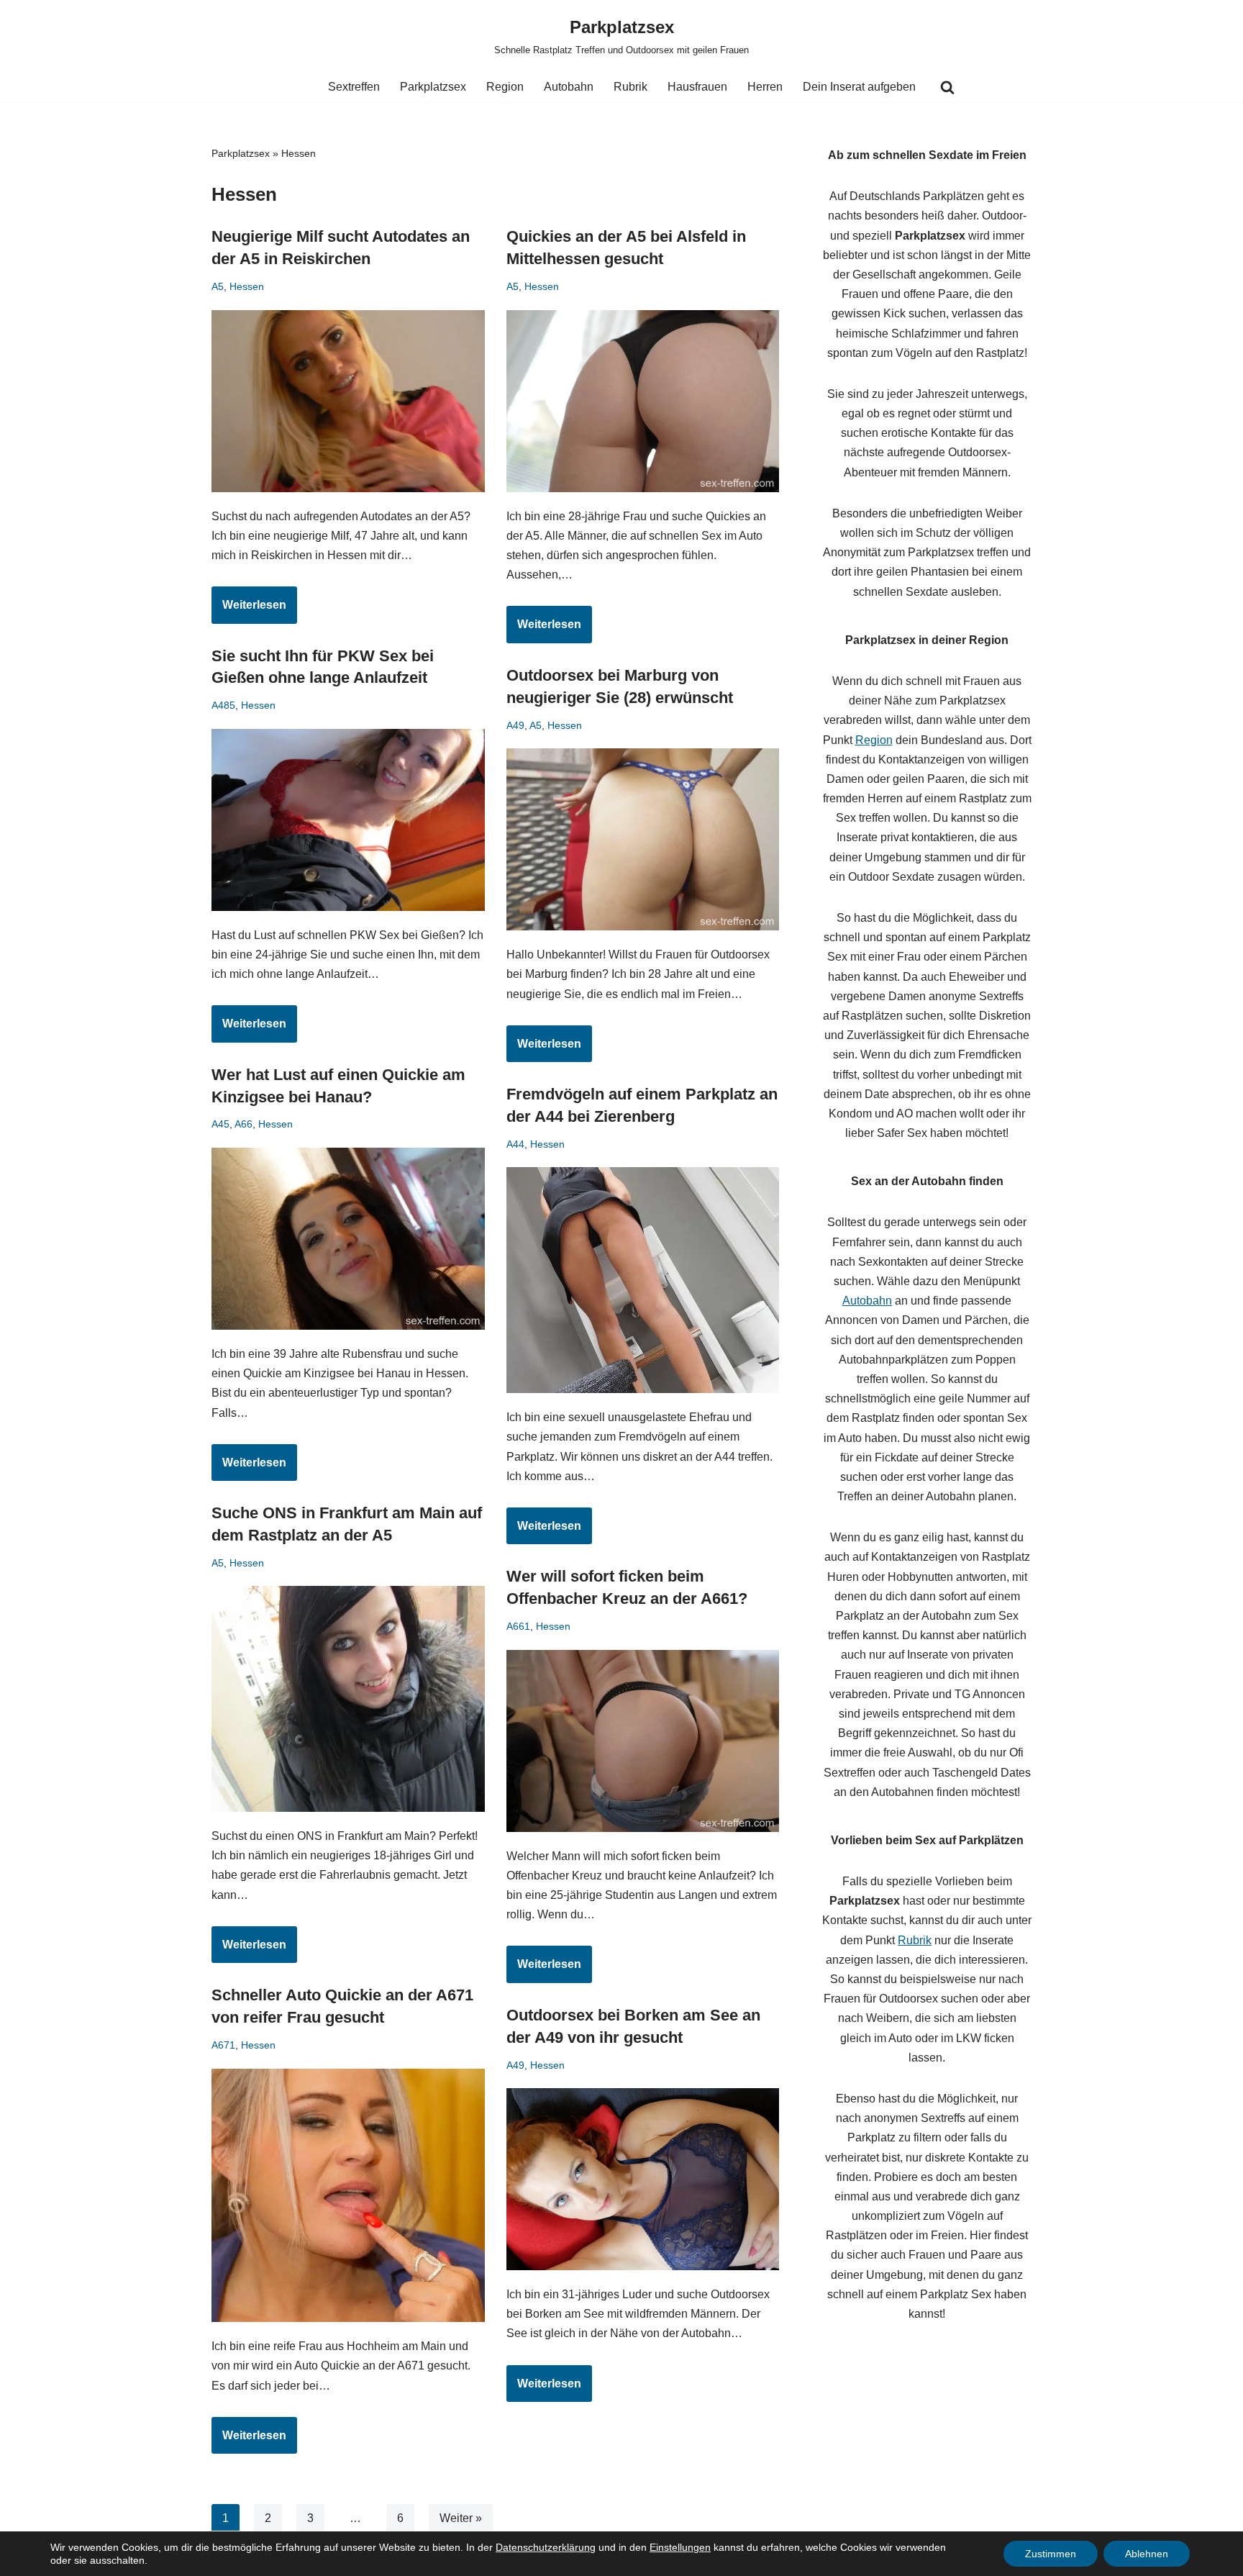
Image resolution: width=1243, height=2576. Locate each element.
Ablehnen (1147, 2554)
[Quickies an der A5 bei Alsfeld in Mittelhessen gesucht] (643, 401)
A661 (518, 1626)
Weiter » (461, 2518)
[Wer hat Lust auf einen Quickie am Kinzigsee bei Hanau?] (348, 1239)
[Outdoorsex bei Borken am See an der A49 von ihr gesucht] (643, 2179)
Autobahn (569, 87)
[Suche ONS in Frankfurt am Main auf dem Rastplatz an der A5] (348, 1699)
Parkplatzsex (433, 87)
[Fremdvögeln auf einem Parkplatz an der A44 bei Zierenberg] (643, 1280)
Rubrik (630, 87)
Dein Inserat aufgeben (859, 87)
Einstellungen (680, 2547)
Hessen (247, 286)
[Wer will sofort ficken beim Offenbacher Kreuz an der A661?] (643, 1741)
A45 (220, 1124)
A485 (223, 705)
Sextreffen (354, 87)
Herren (765, 87)
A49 (515, 725)
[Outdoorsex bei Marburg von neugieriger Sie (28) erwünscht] (643, 839)
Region (505, 87)
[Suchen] (947, 87)
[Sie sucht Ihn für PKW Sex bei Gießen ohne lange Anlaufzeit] (348, 820)
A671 (223, 2045)
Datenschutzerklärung (546, 2547)
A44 (515, 1144)
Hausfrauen (697, 87)
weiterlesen (249, 611)
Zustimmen (1051, 2554)
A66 (243, 1124)
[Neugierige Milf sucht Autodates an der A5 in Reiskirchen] (348, 401)
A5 (218, 286)
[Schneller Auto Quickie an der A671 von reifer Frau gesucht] (348, 2196)
